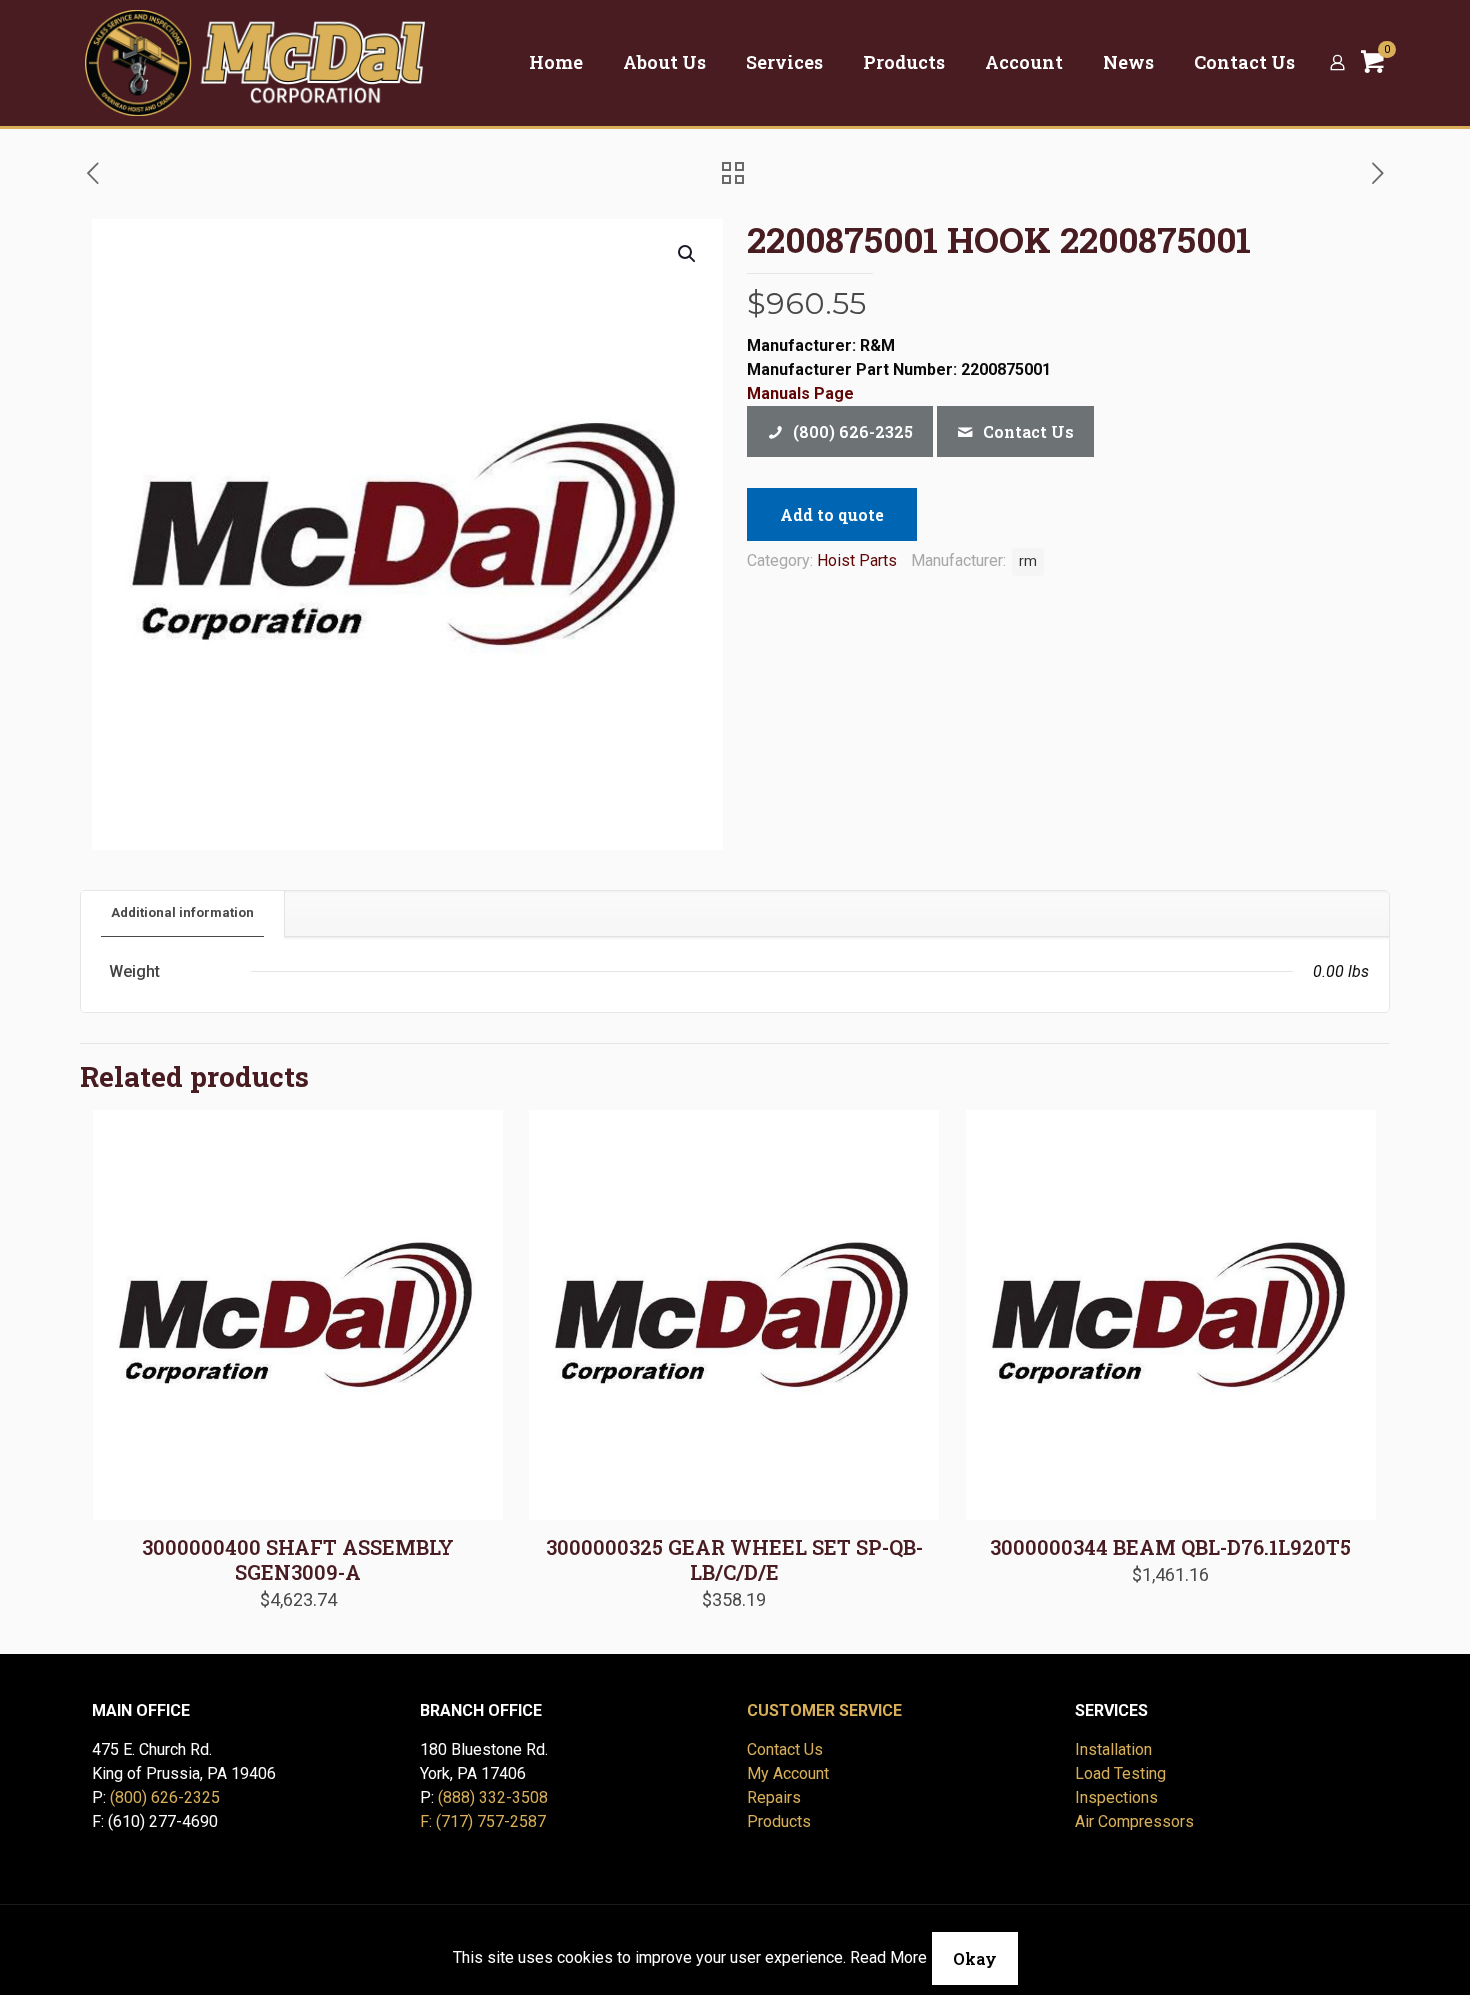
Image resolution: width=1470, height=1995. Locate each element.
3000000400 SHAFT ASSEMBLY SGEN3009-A (298, 1559)
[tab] (183, 913)
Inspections (1116, 1797)
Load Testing (1120, 1773)
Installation (1113, 1749)
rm (1028, 561)
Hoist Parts (857, 560)
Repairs (774, 1797)
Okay (975, 1958)
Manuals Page (800, 393)
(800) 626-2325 (165, 1797)
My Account (788, 1773)
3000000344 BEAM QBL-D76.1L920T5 (1170, 1547)
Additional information (182, 912)
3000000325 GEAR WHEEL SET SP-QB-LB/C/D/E (734, 1559)
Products (779, 1821)
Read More (888, 1957)
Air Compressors (1134, 1821)
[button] (688, 254)
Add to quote (832, 514)
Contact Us (785, 1749)
